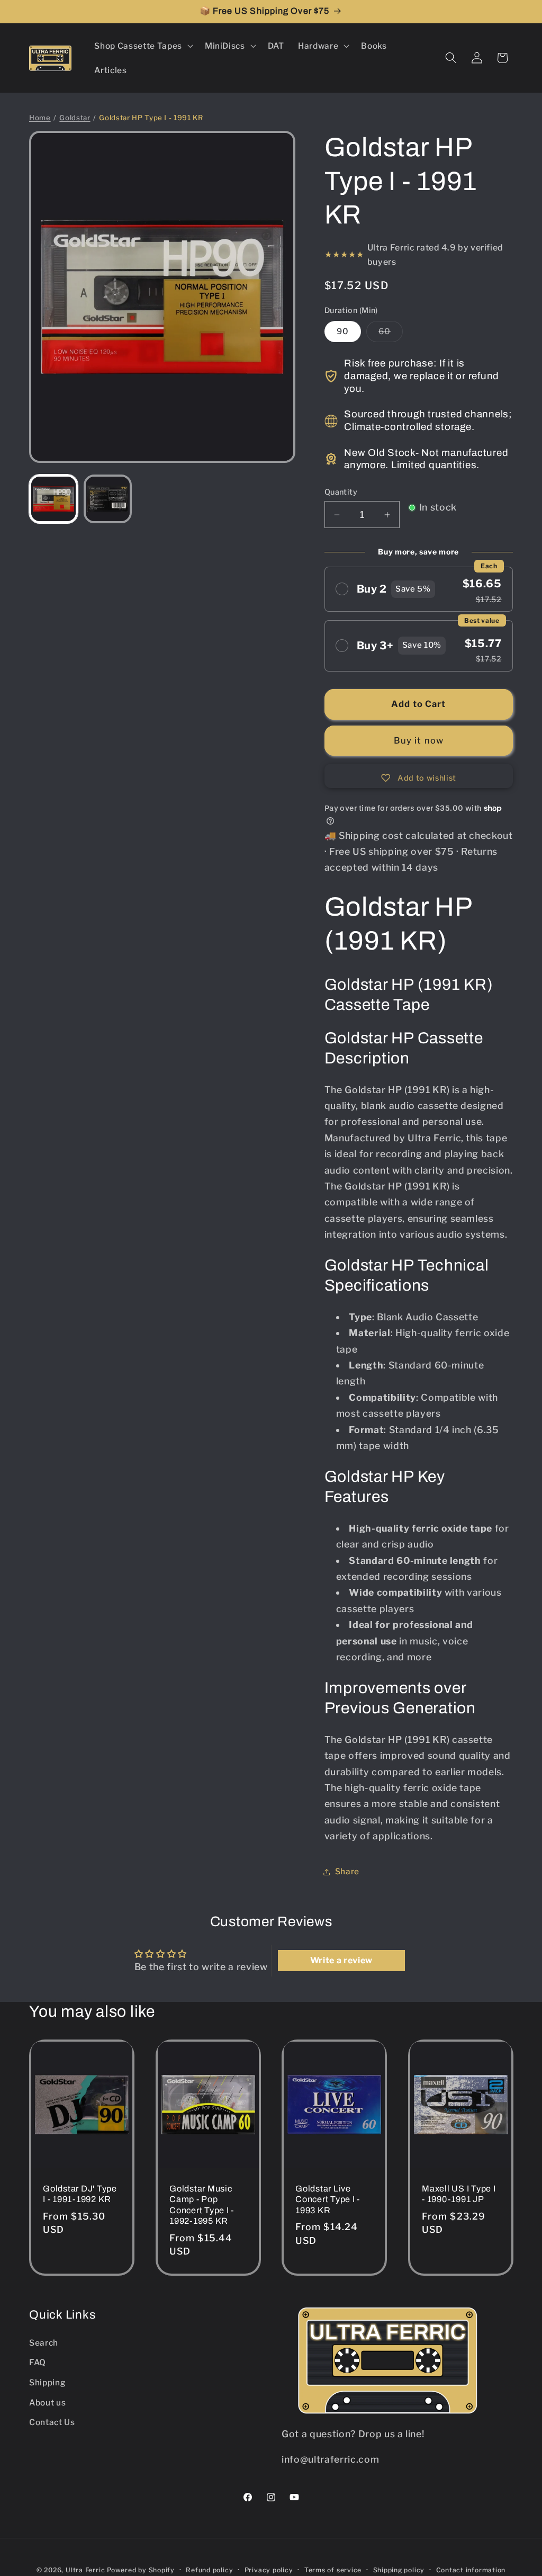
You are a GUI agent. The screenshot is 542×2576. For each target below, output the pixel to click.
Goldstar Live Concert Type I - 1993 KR (328, 2199)
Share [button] (347, 1871)
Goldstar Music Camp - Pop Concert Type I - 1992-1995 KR (202, 2205)
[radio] (419, 589)
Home (40, 118)
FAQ (38, 2362)
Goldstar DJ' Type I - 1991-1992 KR (80, 2194)
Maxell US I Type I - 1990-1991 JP (459, 2194)
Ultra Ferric (85, 2570)
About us (47, 2403)
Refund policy (209, 2570)
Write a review (341, 1960)
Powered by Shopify (141, 2570)
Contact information (471, 2570)
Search (44, 2343)
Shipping (47, 2382)
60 (391, 334)
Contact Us (52, 2422)
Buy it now (419, 740)
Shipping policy (399, 2570)
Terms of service (333, 2570)
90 (343, 331)
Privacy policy (269, 2570)
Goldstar (75, 118)
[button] (142, 46)
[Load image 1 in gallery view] (53, 499)
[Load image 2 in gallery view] (108, 499)
